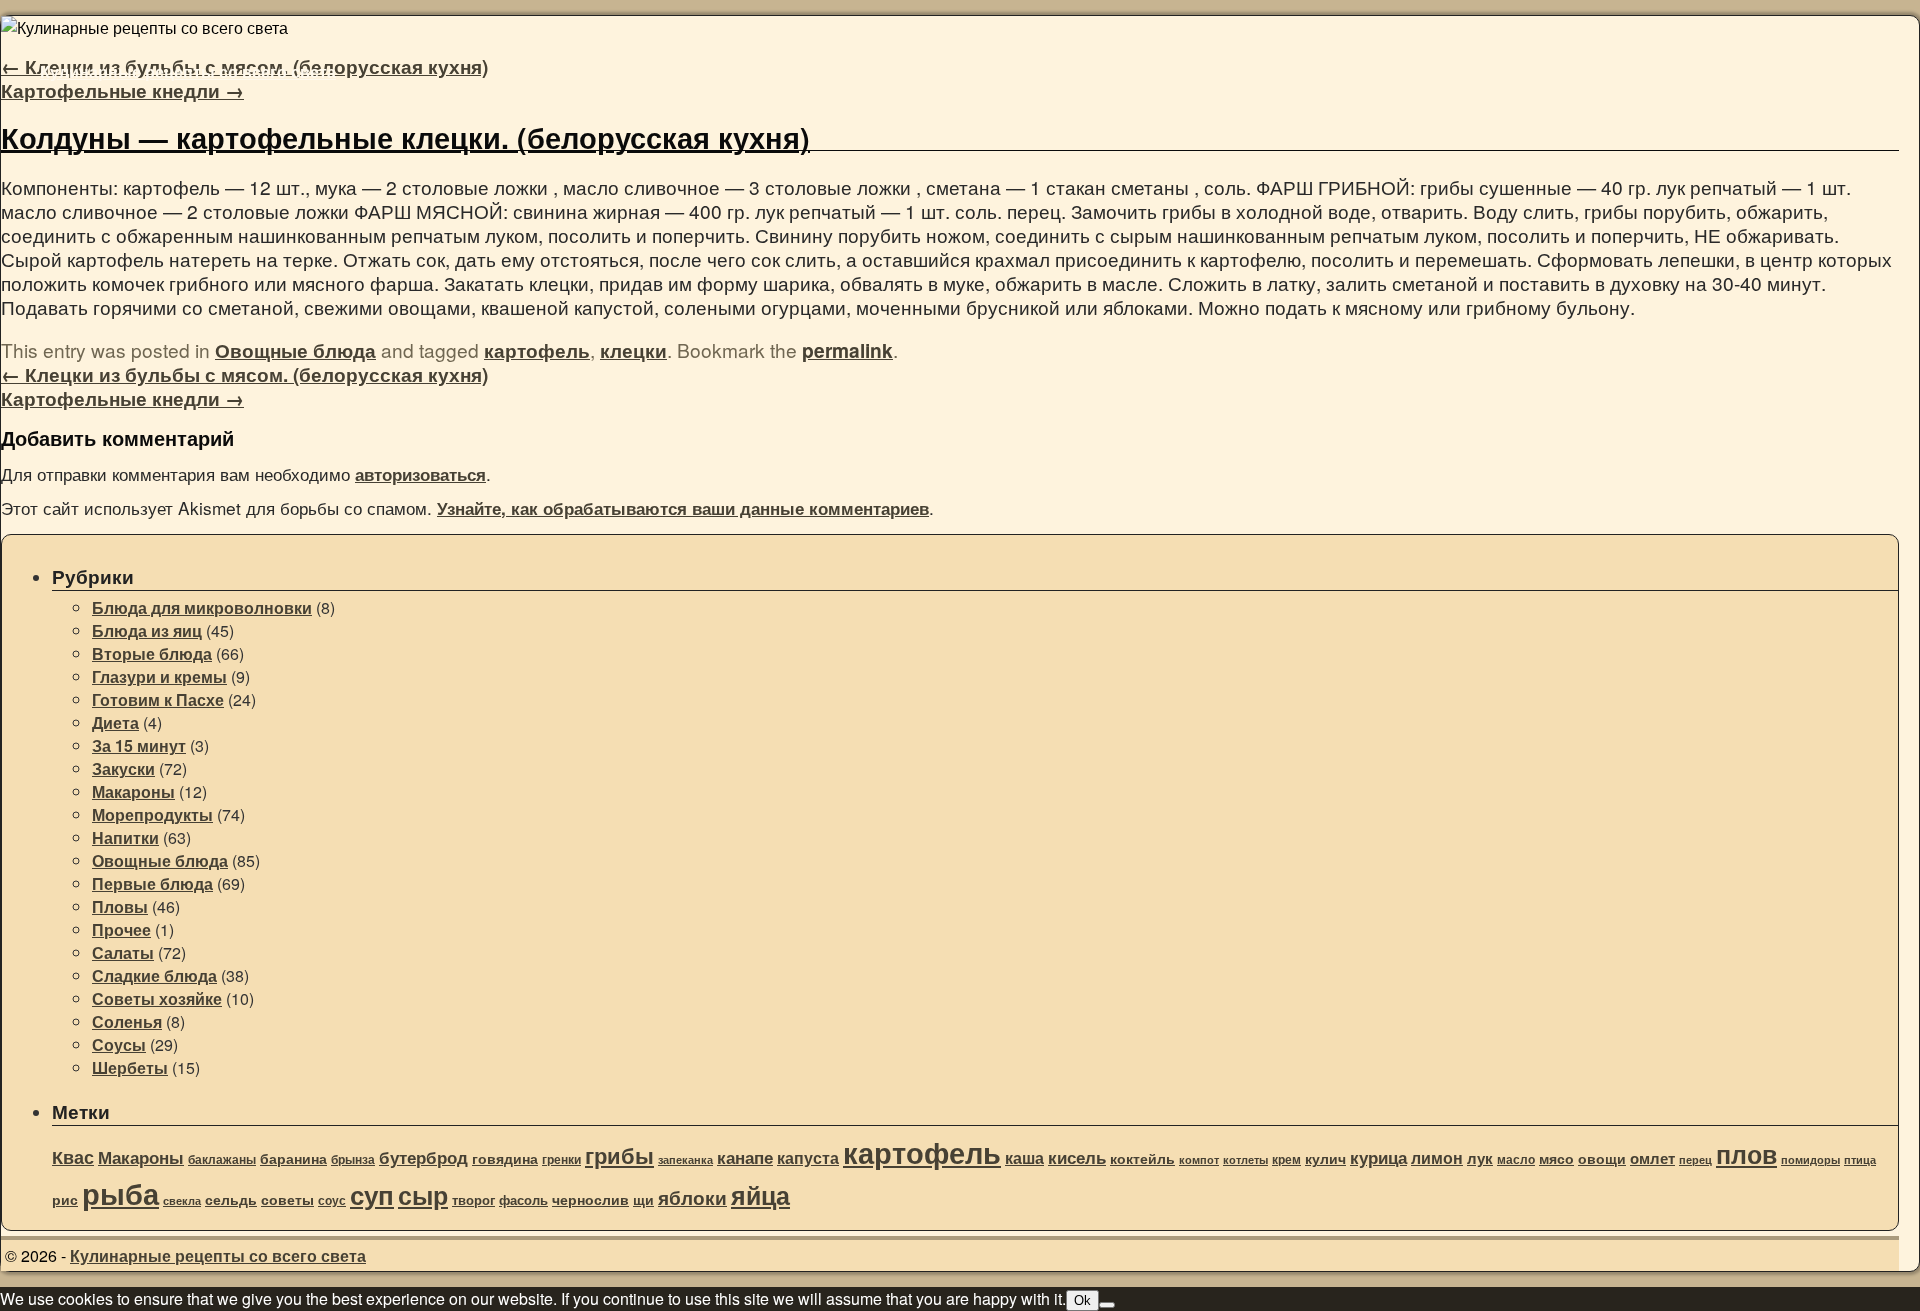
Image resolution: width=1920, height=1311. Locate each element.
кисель (1077, 1157)
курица (1378, 1157)
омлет (1652, 1158)
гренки (561, 1159)
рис (65, 1199)
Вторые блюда (152, 653)
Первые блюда (152, 883)
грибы (619, 1155)
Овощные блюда (295, 350)
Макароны (133, 791)
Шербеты (130, 1067)
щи (643, 1199)
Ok (1082, 1300)
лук (1480, 1158)
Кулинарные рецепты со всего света (188, 71)
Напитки (125, 837)
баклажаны (222, 1159)
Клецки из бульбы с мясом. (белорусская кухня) (244, 374)
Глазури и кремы (159, 676)
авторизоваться (420, 474)
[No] (1107, 1305)
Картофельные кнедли (122, 90)
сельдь (231, 1199)
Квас (73, 1157)
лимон (1437, 1157)
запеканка (685, 1159)
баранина (293, 1158)
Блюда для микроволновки (202, 607)
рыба (120, 1193)
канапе (745, 1157)
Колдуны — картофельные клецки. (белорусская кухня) (405, 137)
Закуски (123, 768)
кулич (1325, 1158)
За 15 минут (139, 745)
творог (473, 1200)
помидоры (1810, 1159)
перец (1695, 1159)
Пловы (120, 906)
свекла (182, 1200)
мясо (1556, 1158)
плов (1746, 1154)
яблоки (692, 1197)
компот (1199, 1159)
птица (1860, 1159)
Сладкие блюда (154, 975)
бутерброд (423, 1157)
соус (332, 1200)
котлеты (1245, 1159)
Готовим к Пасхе (158, 699)
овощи (1602, 1158)
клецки (633, 350)
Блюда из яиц (147, 630)
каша (1024, 1157)
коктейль (1142, 1158)
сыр (423, 1195)
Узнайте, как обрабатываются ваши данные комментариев (683, 508)
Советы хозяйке (157, 998)
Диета (115, 722)
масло (1516, 1159)
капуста (808, 1157)
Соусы (119, 1044)
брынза (353, 1159)
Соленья (127, 1021)
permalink (847, 350)
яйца (760, 1195)
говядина (505, 1158)
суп (372, 1194)
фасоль (523, 1200)
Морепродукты (152, 814)
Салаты (123, 952)
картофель (537, 350)
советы (287, 1199)
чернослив (590, 1199)
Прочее (121, 929)
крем (1286, 1159)
